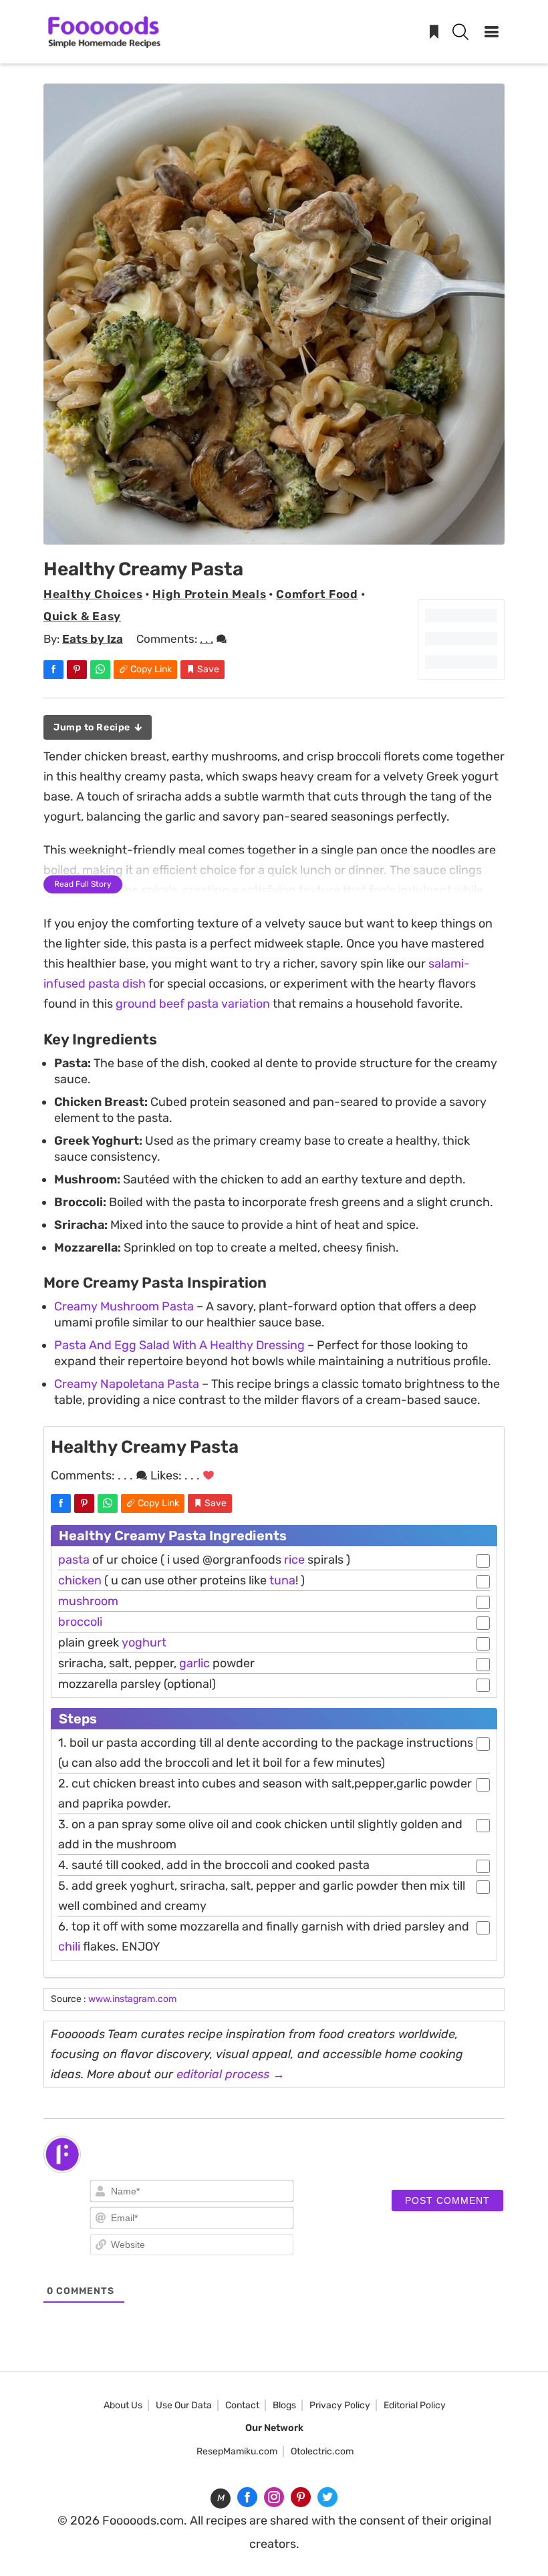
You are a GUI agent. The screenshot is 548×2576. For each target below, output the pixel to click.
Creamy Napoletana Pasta (127, 1384)
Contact (242, 2405)
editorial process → (231, 2074)
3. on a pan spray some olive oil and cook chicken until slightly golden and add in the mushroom (260, 1834)
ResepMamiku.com (237, 2451)
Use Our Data (184, 2405)
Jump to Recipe (93, 727)
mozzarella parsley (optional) (137, 1684)
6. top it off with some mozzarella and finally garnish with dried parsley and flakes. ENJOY (264, 1937)
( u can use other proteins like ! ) (181, 1580)
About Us (123, 2405)
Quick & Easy (82, 616)
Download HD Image (281, 529)
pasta (74, 1560)
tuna (282, 1580)
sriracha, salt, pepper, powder (156, 1663)
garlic (194, 1663)
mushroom (88, 1601)
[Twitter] (327, 2497)
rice (294, 1560)
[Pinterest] (301, 2497)
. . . (207, 639)
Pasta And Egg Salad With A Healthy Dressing (179, 1345)
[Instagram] (274, 2497)
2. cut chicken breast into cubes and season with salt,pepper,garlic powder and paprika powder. (265, 1794)
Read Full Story (83, 884)
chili (69, 1947)
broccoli (80, 1622)
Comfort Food (317, 594)
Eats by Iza (93, 639)
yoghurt (144, 1642)
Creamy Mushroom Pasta (124, 1306)
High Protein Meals (209, 594)
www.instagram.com (132, 1999)
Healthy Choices (93, 594)
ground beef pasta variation (193, 1004)
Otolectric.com (322, 2451)
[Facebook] (247, 2497)
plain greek (112, 1642)
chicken (80, 1580)
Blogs (284, 2405)
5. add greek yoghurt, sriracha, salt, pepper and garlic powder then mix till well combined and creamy (262, 1896)
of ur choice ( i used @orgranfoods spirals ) (204, 1560)
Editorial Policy (415, 2405)
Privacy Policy (340, 2405)
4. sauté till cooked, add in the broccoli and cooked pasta (214, 1865)
